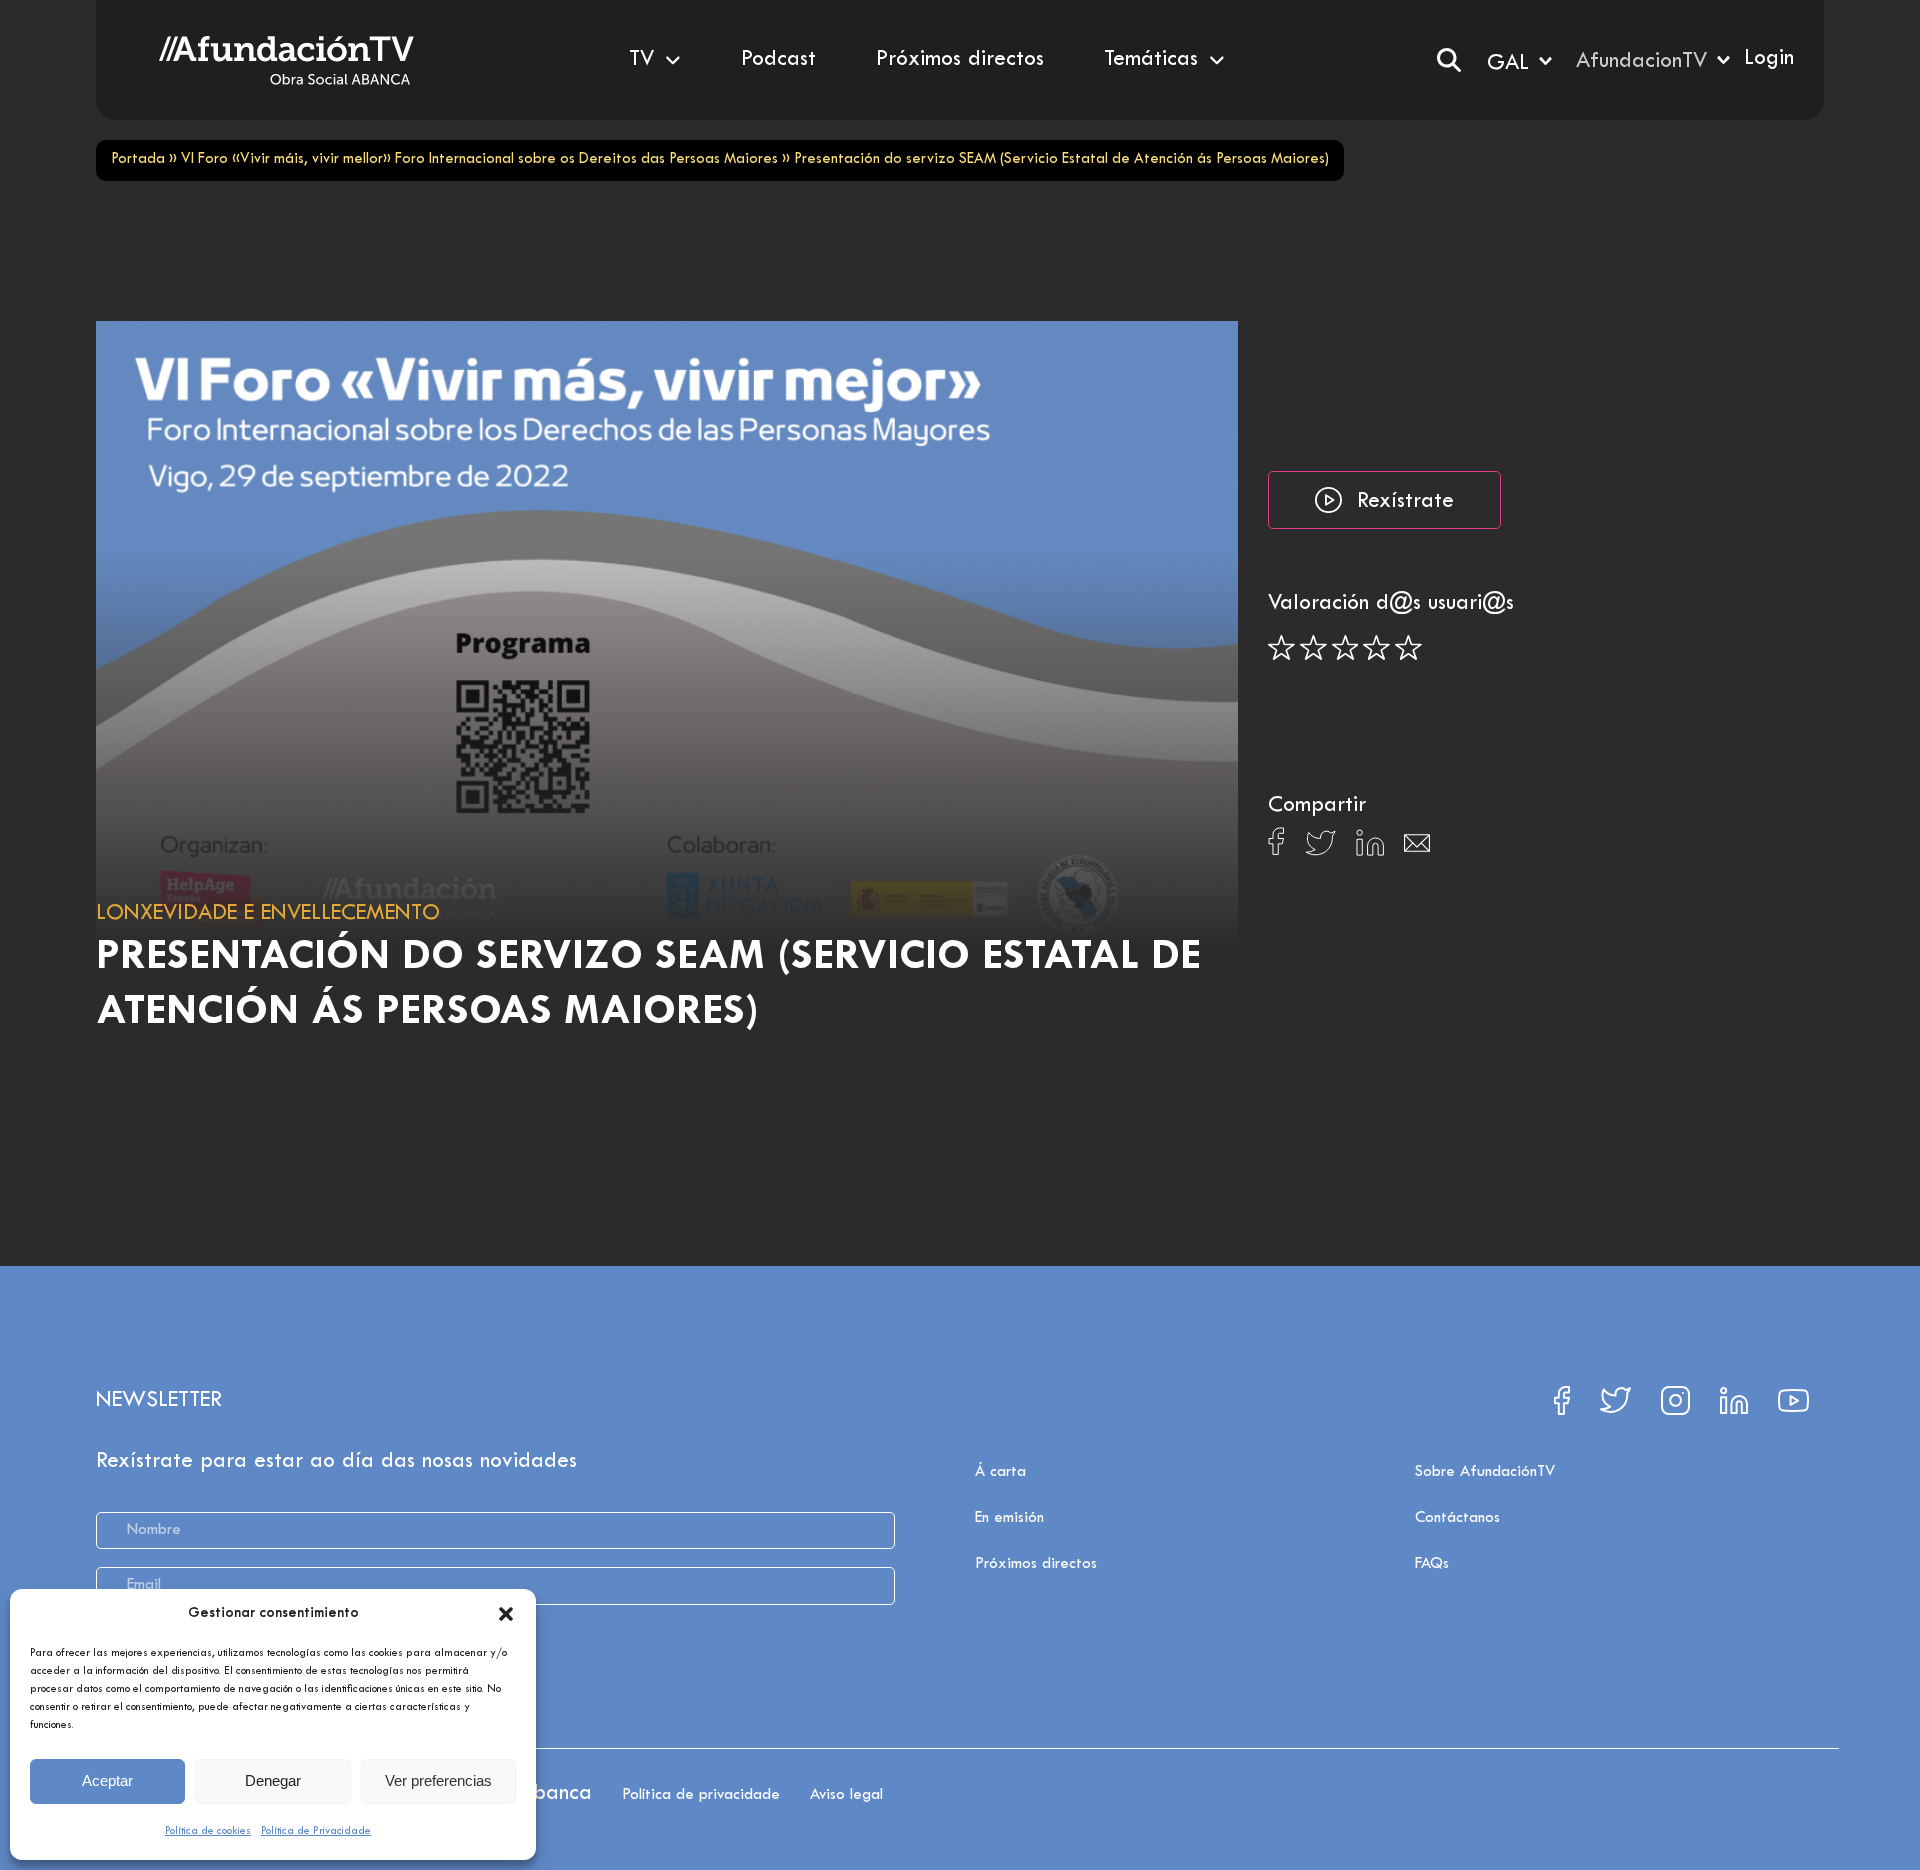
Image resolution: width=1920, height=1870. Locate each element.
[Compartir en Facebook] (1276, 847)
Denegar (273, 1780)
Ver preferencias (438, 1780)
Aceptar (107, 1780)
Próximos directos (1036, 1564)
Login (1769, 59)
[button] (506, 1614)
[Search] (1449, 60)
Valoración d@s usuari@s (1391, 604)
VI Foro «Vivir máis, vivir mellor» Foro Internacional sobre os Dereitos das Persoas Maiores (479, 159)
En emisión (1009, 1518)
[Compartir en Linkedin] (1370, 848)
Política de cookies (208, 1831)
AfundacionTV (1641, 62)
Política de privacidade (701, 1795)
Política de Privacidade (316, 1831)
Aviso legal (846, 1795)
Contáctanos (1457, 1518)
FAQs (1432, 1564)
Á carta (1000, 1472)
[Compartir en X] (1320, 848)
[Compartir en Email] (1417, 848)
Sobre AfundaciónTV (1485, 1472)
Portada (138, 159)
